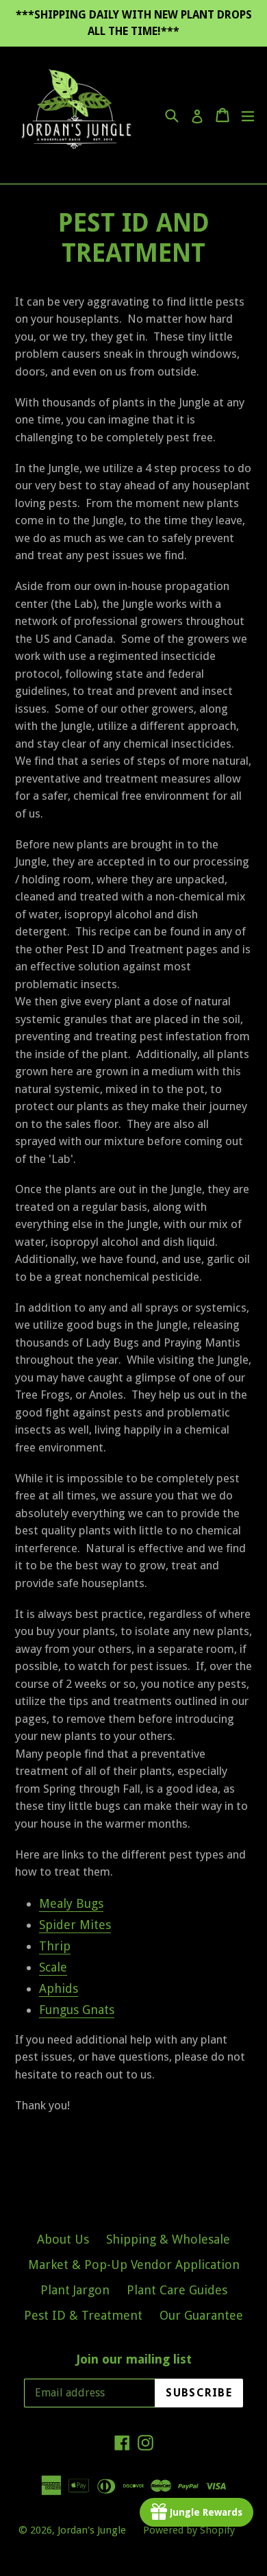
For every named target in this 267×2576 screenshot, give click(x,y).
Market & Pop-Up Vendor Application (134, 2265)
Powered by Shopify (189, 2530)
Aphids (59, 1988)
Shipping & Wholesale (168, 2239)
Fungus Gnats (77, 2010)
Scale (53, 1967)
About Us (63, 2239)
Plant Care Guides (177, 2290)
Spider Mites (75, 1925)
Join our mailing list (134, 2359)
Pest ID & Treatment (83, 2315)
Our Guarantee (201, 2315)
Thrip (55, 1946)
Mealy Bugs (71, 1903)
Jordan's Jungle (92, 2530)
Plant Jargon (75, 2290)
